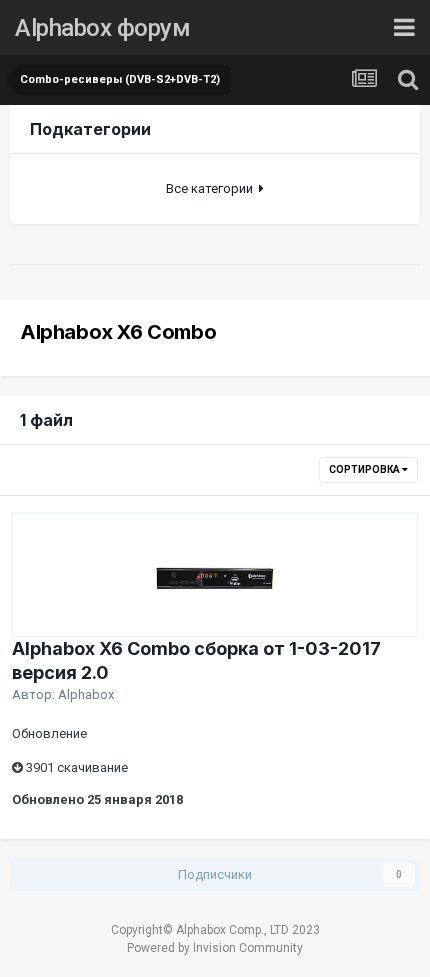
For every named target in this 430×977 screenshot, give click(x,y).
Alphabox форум (102, 28)
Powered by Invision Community (215, 948)
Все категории (212, 188)
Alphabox (86, 694)
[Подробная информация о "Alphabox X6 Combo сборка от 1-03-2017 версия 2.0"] (215, 574)
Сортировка (365, 469)
